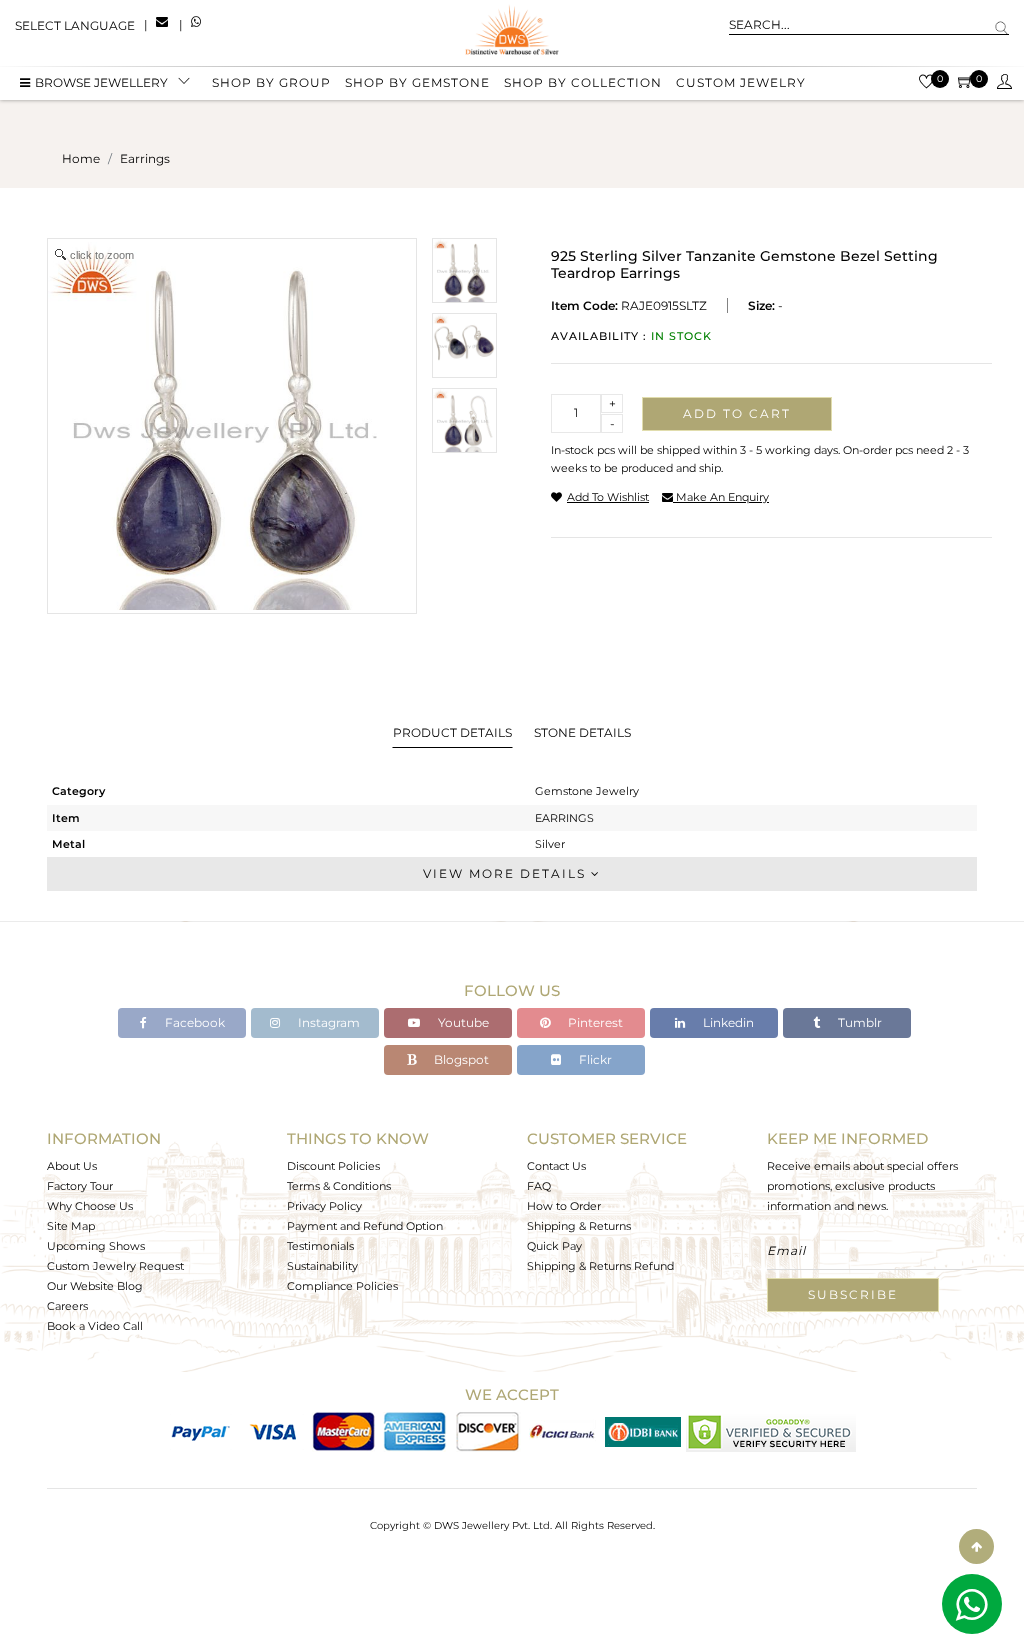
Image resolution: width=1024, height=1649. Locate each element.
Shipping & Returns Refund (600, 1266)
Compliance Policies (342, 1286)
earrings (145, 158)
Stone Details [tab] (582, 732)
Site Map (71, 1226)
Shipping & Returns (579, 1226)
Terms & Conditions (339, 1186)
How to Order (564, 1206)
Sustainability (322, 1266)
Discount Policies (333, 1166)
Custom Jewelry (741, 82)
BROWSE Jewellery (101, 82)
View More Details (507, 873)
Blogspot (460, 1059)
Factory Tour (80, 1186)
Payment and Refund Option (365, 1226)
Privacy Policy (324, 1206)
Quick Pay (554, 1246)
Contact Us (556, 1166)
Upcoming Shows (96, 1246)
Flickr (594, 1059)
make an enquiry (721, 497)
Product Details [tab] (452, 732)
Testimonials (320, 1246)
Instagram (327, 1022)
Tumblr (858, 1022)
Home (81, 158)
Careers (67, 1306)
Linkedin (727, 1022)
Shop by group (271, 82)
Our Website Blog (95, 1286)
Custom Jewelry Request (115, 1266)
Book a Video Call (95, 1326)
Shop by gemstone (417, 82)
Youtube (462, 1022)
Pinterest (594, 1022)
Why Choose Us (90, 1206)
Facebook (193, 1022)
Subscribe (853, 1294)
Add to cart (737, 413)
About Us (72, 1166)
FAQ (539, 1186)
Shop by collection (583, 82)
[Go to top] (976, 1546)
